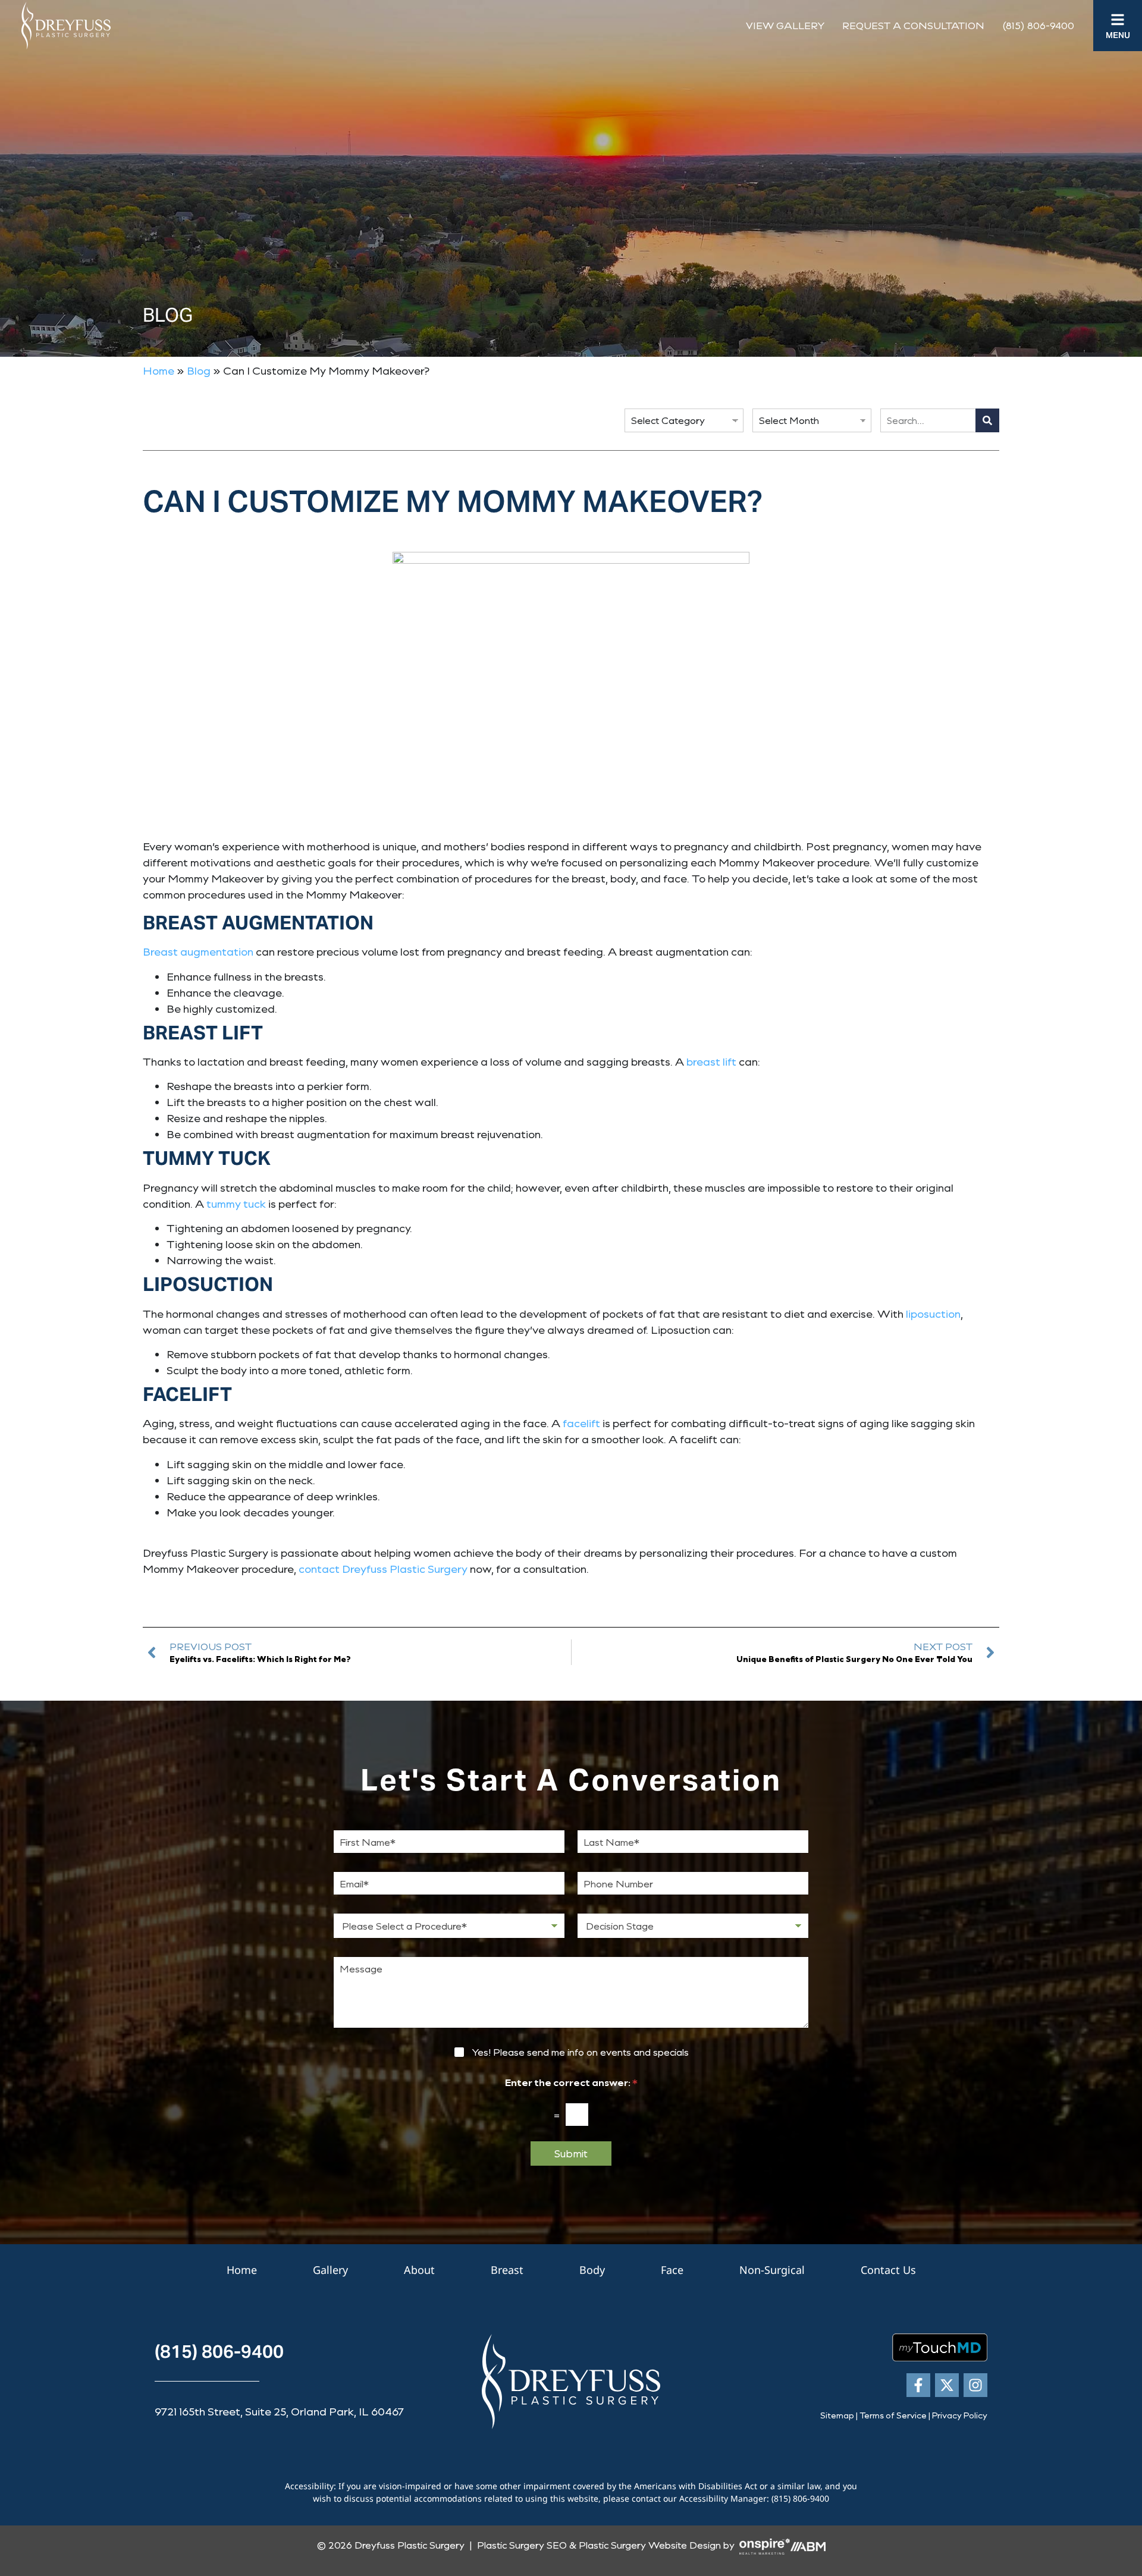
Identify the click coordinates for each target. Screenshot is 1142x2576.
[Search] (987, 420)
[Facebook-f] (918, 2385)
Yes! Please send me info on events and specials (580, 2052)
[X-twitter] (947, 2385)
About (419, 2270)
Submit (571, 2153)
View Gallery (785, 25)
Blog (199, 370)
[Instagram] (975, 2385)
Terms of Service (893, 2415)
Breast (507, 2270)
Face (672, 2270)
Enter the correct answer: (571, 2082)
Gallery (330, 2270)
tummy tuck (236, 1204)
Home (159, 370)
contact (319, 1569)
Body (592, 2270)
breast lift (711, 1061)
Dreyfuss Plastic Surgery (405, 1569)
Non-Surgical (772, 2270)
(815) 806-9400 (1038, 25)
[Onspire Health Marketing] (765, 2545)
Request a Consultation (913, 25)
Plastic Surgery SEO (522, 2545)
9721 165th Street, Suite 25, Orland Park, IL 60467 (279, 2411)
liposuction (933, 1314)
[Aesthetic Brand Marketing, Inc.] (808, 2545)
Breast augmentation (198, 951)
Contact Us (888, 2270)
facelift (581, 1423)
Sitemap (837, 2415)
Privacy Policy (960, 2415)
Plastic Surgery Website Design (650, 2545)
